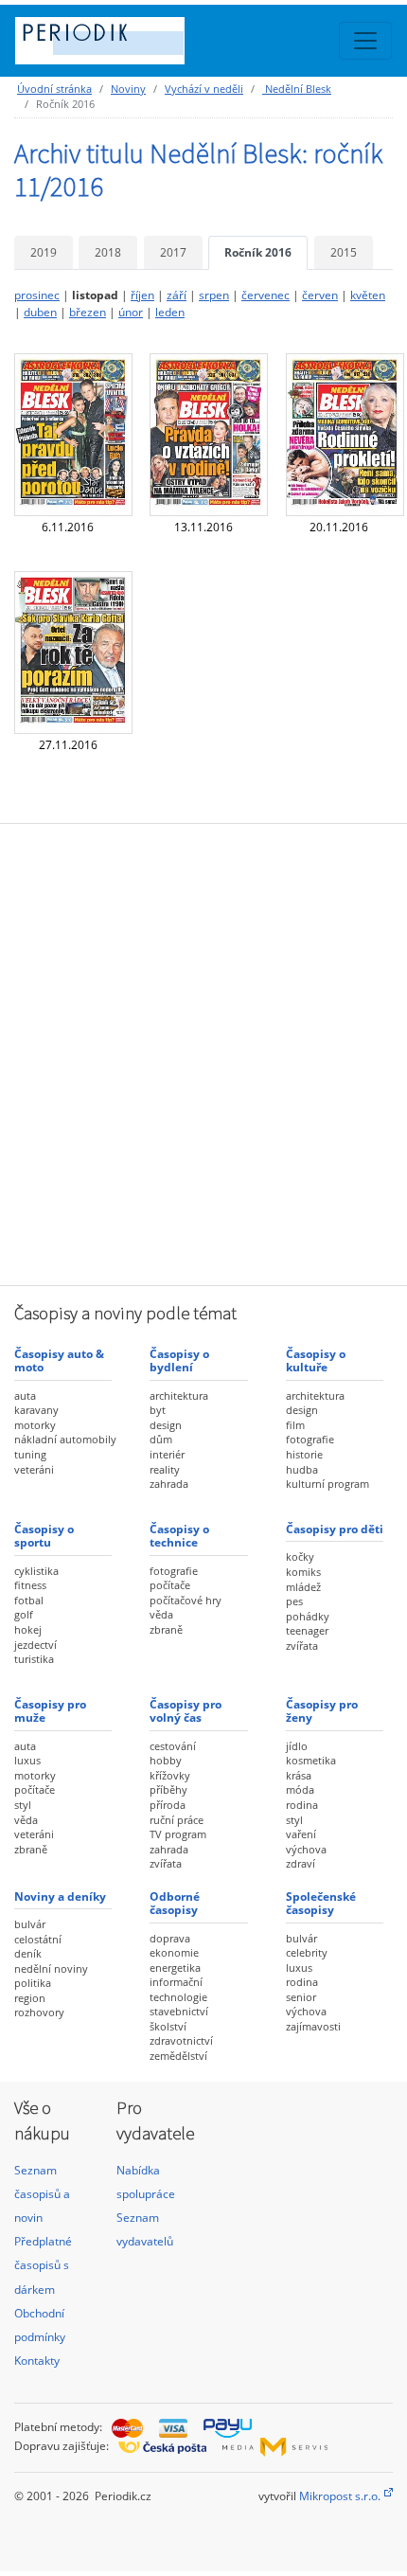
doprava (170, 1938)
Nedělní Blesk (297, 89)
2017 (173, 252)
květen (368, 295)
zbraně (166, 1629)
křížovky (170, 1775)
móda (300, 1789)
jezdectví (35, 1645)
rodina (302, 1805)
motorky (35, 1425)
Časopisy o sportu (44, 1536)
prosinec (37, 295)
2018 (108, 252)
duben (40, 312)
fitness (30, 1585)
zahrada (169, 1484)
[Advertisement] (203, 1052)
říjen (142, 295)
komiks (303, 1572)
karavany (36, 1410)
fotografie (310, 1439)
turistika (34, 1659)
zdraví (301, 1863)
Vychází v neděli (204, 89)
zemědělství (178, 2056)
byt (158, 1410)
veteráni (34, 1469)
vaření (301, 1834)
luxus (27, 1760)
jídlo (297, 1746)
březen (88, 312)
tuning (30, 1454)
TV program (178, 1834)
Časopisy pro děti (335, 1529)
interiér (167, 1454)
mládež (303, 1587)
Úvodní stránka (54, 89)
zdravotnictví (181, 2040)
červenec (265, 295)
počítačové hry (186, 1600)
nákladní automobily (65, 1439)
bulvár (30, 1924)
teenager (307, 1630)
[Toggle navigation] (365, 41)
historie (304, 1454)
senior (301, 1997)
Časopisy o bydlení (179, 1360)
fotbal (29, 1600)
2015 (344, 252)
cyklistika (36, 1571)
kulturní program (327, 1484)
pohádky (308, 1616)
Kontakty (37, 2361)
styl (23, 1805)
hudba (302, 1469)
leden (170, 312)
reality (165, 1469)
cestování (173, 1746)
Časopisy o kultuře (316, 1360)
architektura (179, 1395)
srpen (214, 295)
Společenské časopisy (321, 1903)
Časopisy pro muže (50, 1711)
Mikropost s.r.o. (340, 2496)
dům (161, 1439)
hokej (28, 1629)
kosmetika (311, 1760)
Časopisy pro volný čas (186, 1711)
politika (33, 1983)
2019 (44, 252)
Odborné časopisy (175, 1903)
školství (168, 2026)
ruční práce (177, 1820)
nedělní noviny (51, 1968)
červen (320, 295)
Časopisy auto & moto (59, 1360)
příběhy (168, 1789)
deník (28, 1953)
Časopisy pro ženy (322, 1711)
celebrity (307, 1952)
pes (294, 1601)
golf (24, 1614)
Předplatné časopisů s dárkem (43, 2265)
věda (161, 1614)
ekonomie (174, 1952)
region (30, 1998)
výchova (306, 1849)
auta (25, 1395)
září (177, 295)
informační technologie (178, 1989)
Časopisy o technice (179, 1536)
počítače (170, 1585)
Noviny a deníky (60, 1896)
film (295, 1425)
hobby (166, 1760)
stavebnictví (179, 2011)
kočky (300, 1556)
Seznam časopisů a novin (42, 2194)
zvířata (302, 1646)
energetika (175, 1968)
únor (131, 312)
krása (299, 1775)
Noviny (128, 89)
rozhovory (39, 2012)
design (166, 1425)
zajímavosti (313, 2026)
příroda (168, 1805)
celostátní (38, 1939)
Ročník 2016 (258, 252)
